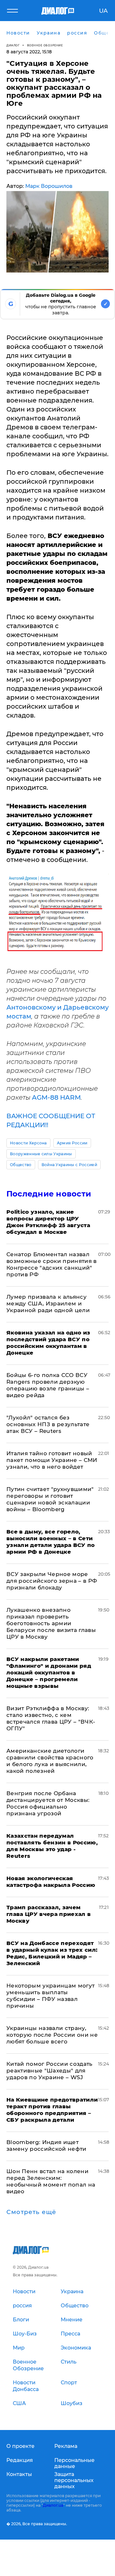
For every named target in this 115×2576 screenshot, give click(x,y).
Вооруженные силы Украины (41, 1154)
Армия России (72, 1143)
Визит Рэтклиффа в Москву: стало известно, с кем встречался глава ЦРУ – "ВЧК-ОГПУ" (51, 1718)
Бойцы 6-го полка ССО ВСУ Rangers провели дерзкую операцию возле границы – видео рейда (48, 1385)
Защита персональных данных (74, 2480)
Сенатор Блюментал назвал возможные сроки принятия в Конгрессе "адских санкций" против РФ (52, 1264)
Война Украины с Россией (69, 1165)
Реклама (66, 2446)
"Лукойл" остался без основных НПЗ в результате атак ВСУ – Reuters (48, 1424)
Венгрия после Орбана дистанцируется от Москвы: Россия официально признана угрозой (48, 1803)
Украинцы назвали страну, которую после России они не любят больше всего (52, 2035)
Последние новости (49, 1194)
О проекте (20, 2446)
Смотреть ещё (31, 2212)
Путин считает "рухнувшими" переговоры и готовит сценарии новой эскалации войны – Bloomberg (50, 1499)
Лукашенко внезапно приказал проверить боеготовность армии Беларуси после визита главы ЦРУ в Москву (51, 1623)
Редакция (20, 2460)
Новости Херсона (28, 1143)
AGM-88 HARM (56, 1097)
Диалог (13, 45)
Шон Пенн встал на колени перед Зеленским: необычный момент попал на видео (51, 2181)
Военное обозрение (45, 45)
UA (103, 11)
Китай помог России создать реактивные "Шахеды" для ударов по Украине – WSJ (50, 2071)
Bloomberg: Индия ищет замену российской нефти (46, 2145)
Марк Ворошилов (49, 186)
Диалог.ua (53, 2505)
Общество (21, 1165)
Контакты (19, 2474)
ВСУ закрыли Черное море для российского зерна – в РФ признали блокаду (52, 1581)
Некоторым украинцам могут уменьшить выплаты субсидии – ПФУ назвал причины (51, 1996)
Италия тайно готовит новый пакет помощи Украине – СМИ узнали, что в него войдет (52, 1460)
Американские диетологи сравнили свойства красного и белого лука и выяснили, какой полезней (50, 1761)
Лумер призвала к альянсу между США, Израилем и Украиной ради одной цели (48, 1303)
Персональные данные (74, 2463)
